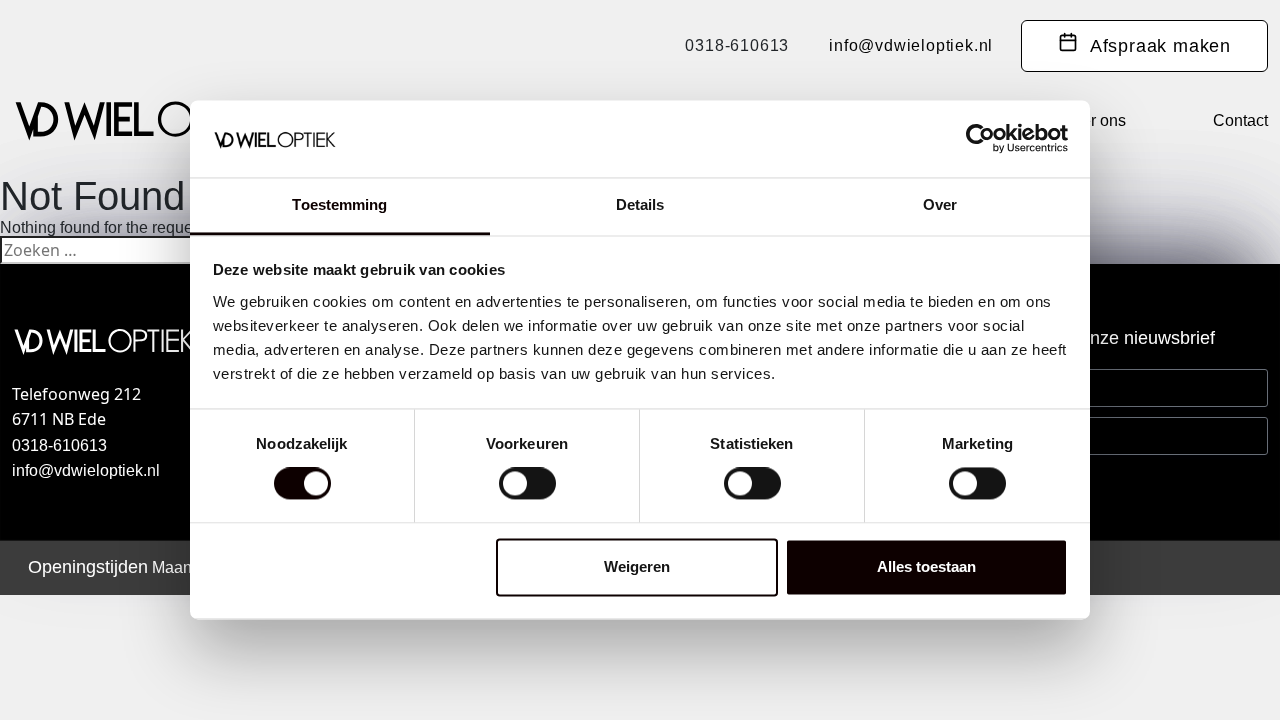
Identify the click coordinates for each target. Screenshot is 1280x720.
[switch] (527, 484)
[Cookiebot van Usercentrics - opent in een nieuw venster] (980, 139)
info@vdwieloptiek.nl (911, 46)
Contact (1240, 120)
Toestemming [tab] (339, 204)
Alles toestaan (926, 566)
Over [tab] (940, 204)
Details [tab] (640, 204)
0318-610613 (737, 46)
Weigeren (637, 566)
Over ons (1094, 120)
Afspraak (1154, 46)
